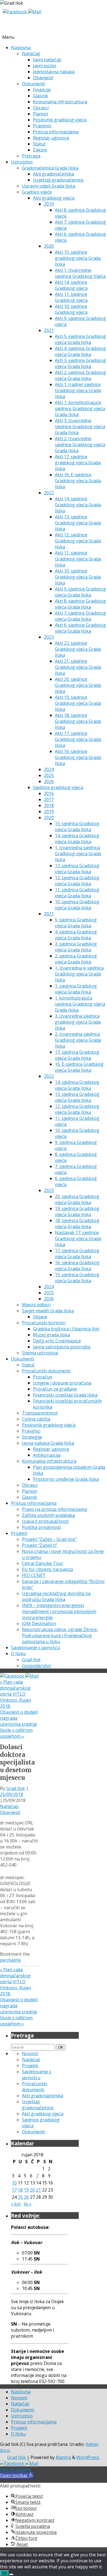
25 (20, 2197)
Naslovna (21, 48)
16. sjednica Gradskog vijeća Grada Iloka (77, 1266)
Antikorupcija (47, 1455)
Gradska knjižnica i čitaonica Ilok (66, 1329)
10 (14, 2183)
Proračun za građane (55, 1389)
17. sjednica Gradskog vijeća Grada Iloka (77, 1055)
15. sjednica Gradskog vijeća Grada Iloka (77, 826)
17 (14, 2190)
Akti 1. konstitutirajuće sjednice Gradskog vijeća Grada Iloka (80, 408)
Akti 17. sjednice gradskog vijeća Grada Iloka (78, 463)
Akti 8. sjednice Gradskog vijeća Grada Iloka (80, 604)
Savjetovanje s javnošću (35, 1648)
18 (20, 2190)
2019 (49, 204)
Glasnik (40, 96)
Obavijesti (43, 78)
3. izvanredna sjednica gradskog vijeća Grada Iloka (78, 1022)
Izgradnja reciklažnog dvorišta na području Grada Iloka (56, 1596)
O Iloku (18, 1654)
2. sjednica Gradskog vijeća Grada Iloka (76, 959)
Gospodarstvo (36, 1666)
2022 (49, 493)
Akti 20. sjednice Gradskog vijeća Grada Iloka (78, 685)
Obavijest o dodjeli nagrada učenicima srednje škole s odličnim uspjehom (19, 1724)
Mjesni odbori (36, 1305)
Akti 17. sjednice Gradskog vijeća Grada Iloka (78, 739)
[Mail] (35, 12)
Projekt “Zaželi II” (40, 1545)
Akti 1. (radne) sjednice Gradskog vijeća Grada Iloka (78, 390)
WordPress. (88, 2457)
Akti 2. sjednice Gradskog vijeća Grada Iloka (80, 375)
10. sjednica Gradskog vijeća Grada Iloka (77, 905)
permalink (10, 1960)
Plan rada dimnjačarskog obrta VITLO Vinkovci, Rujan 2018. (16, 1694)
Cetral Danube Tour (43, 1563)
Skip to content (16, 2469)
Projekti (19, 1533)
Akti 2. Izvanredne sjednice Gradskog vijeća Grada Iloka (80, 445)
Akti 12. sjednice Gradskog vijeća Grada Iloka (78, 541)
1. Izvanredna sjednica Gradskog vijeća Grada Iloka (78, 854)
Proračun (43, 1377)
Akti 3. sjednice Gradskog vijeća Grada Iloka (80, 363)
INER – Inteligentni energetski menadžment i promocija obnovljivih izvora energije (59, 1611)
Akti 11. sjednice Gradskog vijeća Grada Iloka (78, 559)
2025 (49, 775)
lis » (28, 2204)
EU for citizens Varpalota (47, 1569)
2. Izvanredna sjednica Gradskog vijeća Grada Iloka (78, 1040)
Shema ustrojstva (40, 1353)
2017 (49, 799)
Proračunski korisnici (44, 1323)
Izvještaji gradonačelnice (58, 180)
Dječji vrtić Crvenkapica (57, 1341)
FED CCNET (34, 1575)
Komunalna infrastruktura (60, 102)
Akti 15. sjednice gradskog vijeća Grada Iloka (78, 258)
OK (62, 2047)
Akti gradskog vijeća (54, 198)
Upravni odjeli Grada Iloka (49, 186)
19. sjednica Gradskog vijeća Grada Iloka (77, 1211)
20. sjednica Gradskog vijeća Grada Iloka (77, 1199)
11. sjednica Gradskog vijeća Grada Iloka (77, 893)
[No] (11, 2574)
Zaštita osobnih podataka (48, 1515)
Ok (5, 2573)
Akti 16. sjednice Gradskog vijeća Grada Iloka (78, 757)
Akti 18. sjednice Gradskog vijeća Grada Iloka (78, 721)
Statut (39, 144)
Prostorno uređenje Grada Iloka (66, 1479)
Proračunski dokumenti (46, 1371)
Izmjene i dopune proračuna (62, 1383)
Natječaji (31, 54)
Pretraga (31, 156)
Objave (40, 1317)
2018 (49, 805)
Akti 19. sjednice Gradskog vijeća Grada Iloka (78, 703)
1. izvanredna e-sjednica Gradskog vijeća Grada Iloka (79, 974)
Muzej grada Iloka (51, 1335)
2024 (49, 769)
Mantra (63, 2457)
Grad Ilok (31, 1660)
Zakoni (40, 150)
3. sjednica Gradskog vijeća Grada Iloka (76, 947)
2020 (49, 246)
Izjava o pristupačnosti (45, 1521)
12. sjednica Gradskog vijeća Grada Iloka (77, 881)
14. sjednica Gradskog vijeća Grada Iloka (77, 839)
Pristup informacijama (56, 132)
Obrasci (41, 108)
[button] (17, 2475)
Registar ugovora (51, 138)
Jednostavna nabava (54, 72)
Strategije (32, 1437)
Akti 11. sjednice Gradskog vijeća (71, 297)
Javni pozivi (44, 66)
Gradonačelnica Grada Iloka (50, 168)
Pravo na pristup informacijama (54, 1509)
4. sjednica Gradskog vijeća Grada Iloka (76, 935)
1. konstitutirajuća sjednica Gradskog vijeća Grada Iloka (80, 1004)
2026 (49, 781)
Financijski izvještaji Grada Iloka (65, 1395)
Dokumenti (33, 84)
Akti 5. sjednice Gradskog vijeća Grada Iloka (80, 339)
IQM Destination (39, 1623)
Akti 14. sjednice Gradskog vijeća (71, 285)
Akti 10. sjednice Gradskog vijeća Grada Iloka (78, 577)
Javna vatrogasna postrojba (62, 1347)
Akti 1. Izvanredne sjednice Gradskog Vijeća (80, 273)
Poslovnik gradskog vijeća (60, 120)
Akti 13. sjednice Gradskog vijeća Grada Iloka (78, 523)
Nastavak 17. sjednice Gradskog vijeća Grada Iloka (78, 1239)
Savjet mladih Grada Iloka (48, 1311)
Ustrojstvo (22, 162)
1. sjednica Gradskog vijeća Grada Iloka (76, 989)
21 (38, 2190)
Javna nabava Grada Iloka (48, 1443)
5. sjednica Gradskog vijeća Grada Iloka (76, 923)
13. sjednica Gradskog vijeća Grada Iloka (77, 869)
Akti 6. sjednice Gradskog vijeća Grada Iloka (80, 628)
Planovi (40, 114)
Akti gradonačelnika (54, 174)
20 (32, 2190)
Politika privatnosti (41, 1527)
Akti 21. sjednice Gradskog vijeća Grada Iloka (78, 667)
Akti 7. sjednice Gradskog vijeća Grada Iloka (80, 616)
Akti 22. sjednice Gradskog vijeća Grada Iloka (78, 649)
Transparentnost (40, 1413)
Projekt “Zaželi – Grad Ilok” (49, 1539)
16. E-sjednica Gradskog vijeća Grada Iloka (79, 1067)
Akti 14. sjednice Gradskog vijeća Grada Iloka (78, 505)
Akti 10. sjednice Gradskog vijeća (71, 309)
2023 (49, 637)
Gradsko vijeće (37, 192)
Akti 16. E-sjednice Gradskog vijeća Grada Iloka (78, 481)
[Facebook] (15, 12)
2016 (49, 793)
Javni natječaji (47, 60)
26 (26, 2197)
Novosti (30, 2054)
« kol (16, 2204)
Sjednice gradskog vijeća (58, 787)
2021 (49, 330)
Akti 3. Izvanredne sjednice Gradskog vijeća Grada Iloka (80, 427)
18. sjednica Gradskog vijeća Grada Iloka (77, 1223)
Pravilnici (42, 126)
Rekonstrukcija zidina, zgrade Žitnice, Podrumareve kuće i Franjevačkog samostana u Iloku (60, 1635)
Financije (42, 90)
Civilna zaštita (36, 1419)
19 (26, 2190)
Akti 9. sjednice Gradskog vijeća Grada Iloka (80, 592)
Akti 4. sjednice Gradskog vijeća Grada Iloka (80, 351)
